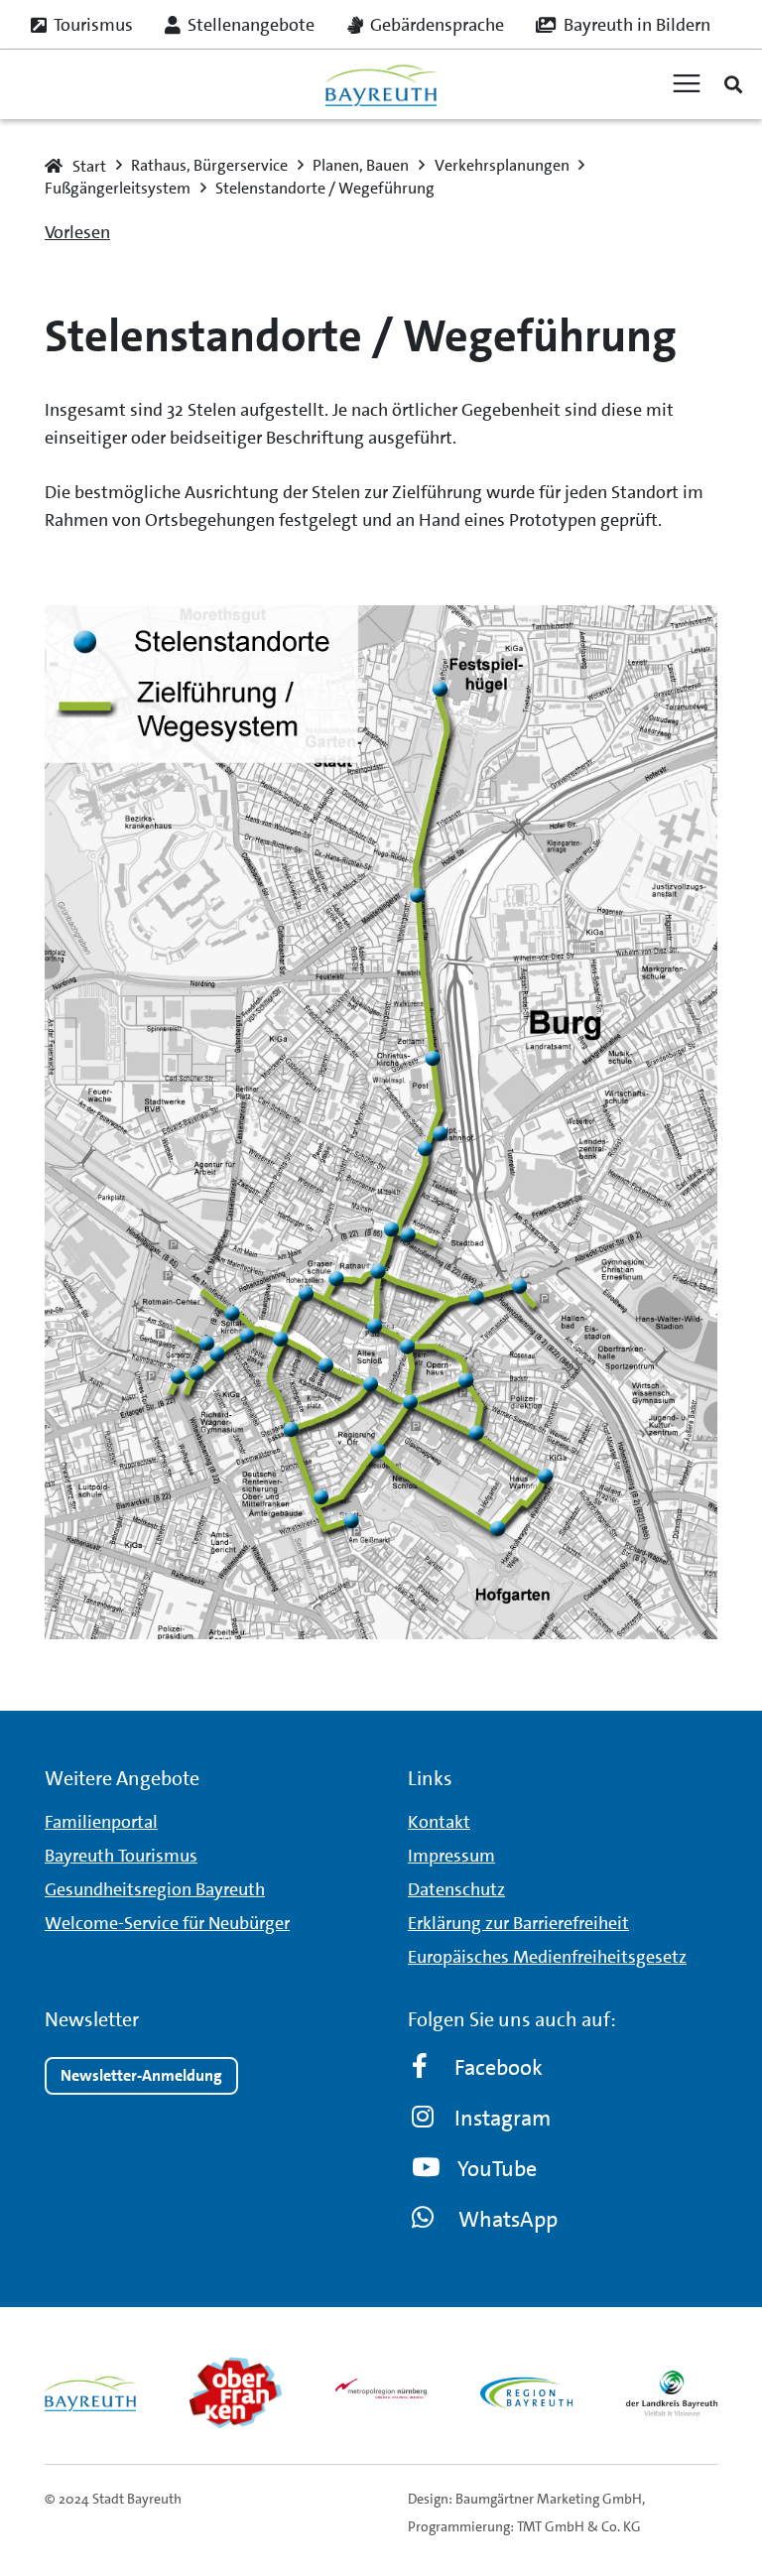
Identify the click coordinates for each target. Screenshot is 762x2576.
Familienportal (101, 1822)
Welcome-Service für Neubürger (167, 1923)
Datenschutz (456, 1889)
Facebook (499, 2067)
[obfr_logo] (235, 2392)
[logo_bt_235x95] (381, 85)
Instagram (503, 2118)
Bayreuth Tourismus (121, 1856)
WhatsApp (508, 2219)
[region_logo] (526, 2392)
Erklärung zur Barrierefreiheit (518, 1923)
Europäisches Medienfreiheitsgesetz (547, 1957)
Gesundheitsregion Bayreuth (155, 1889)
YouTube (497, 2169)
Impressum (451, 1856)
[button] (733, 84)
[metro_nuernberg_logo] (381, 2392)
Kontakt (439, 1822)
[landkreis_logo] (672, 2392)
